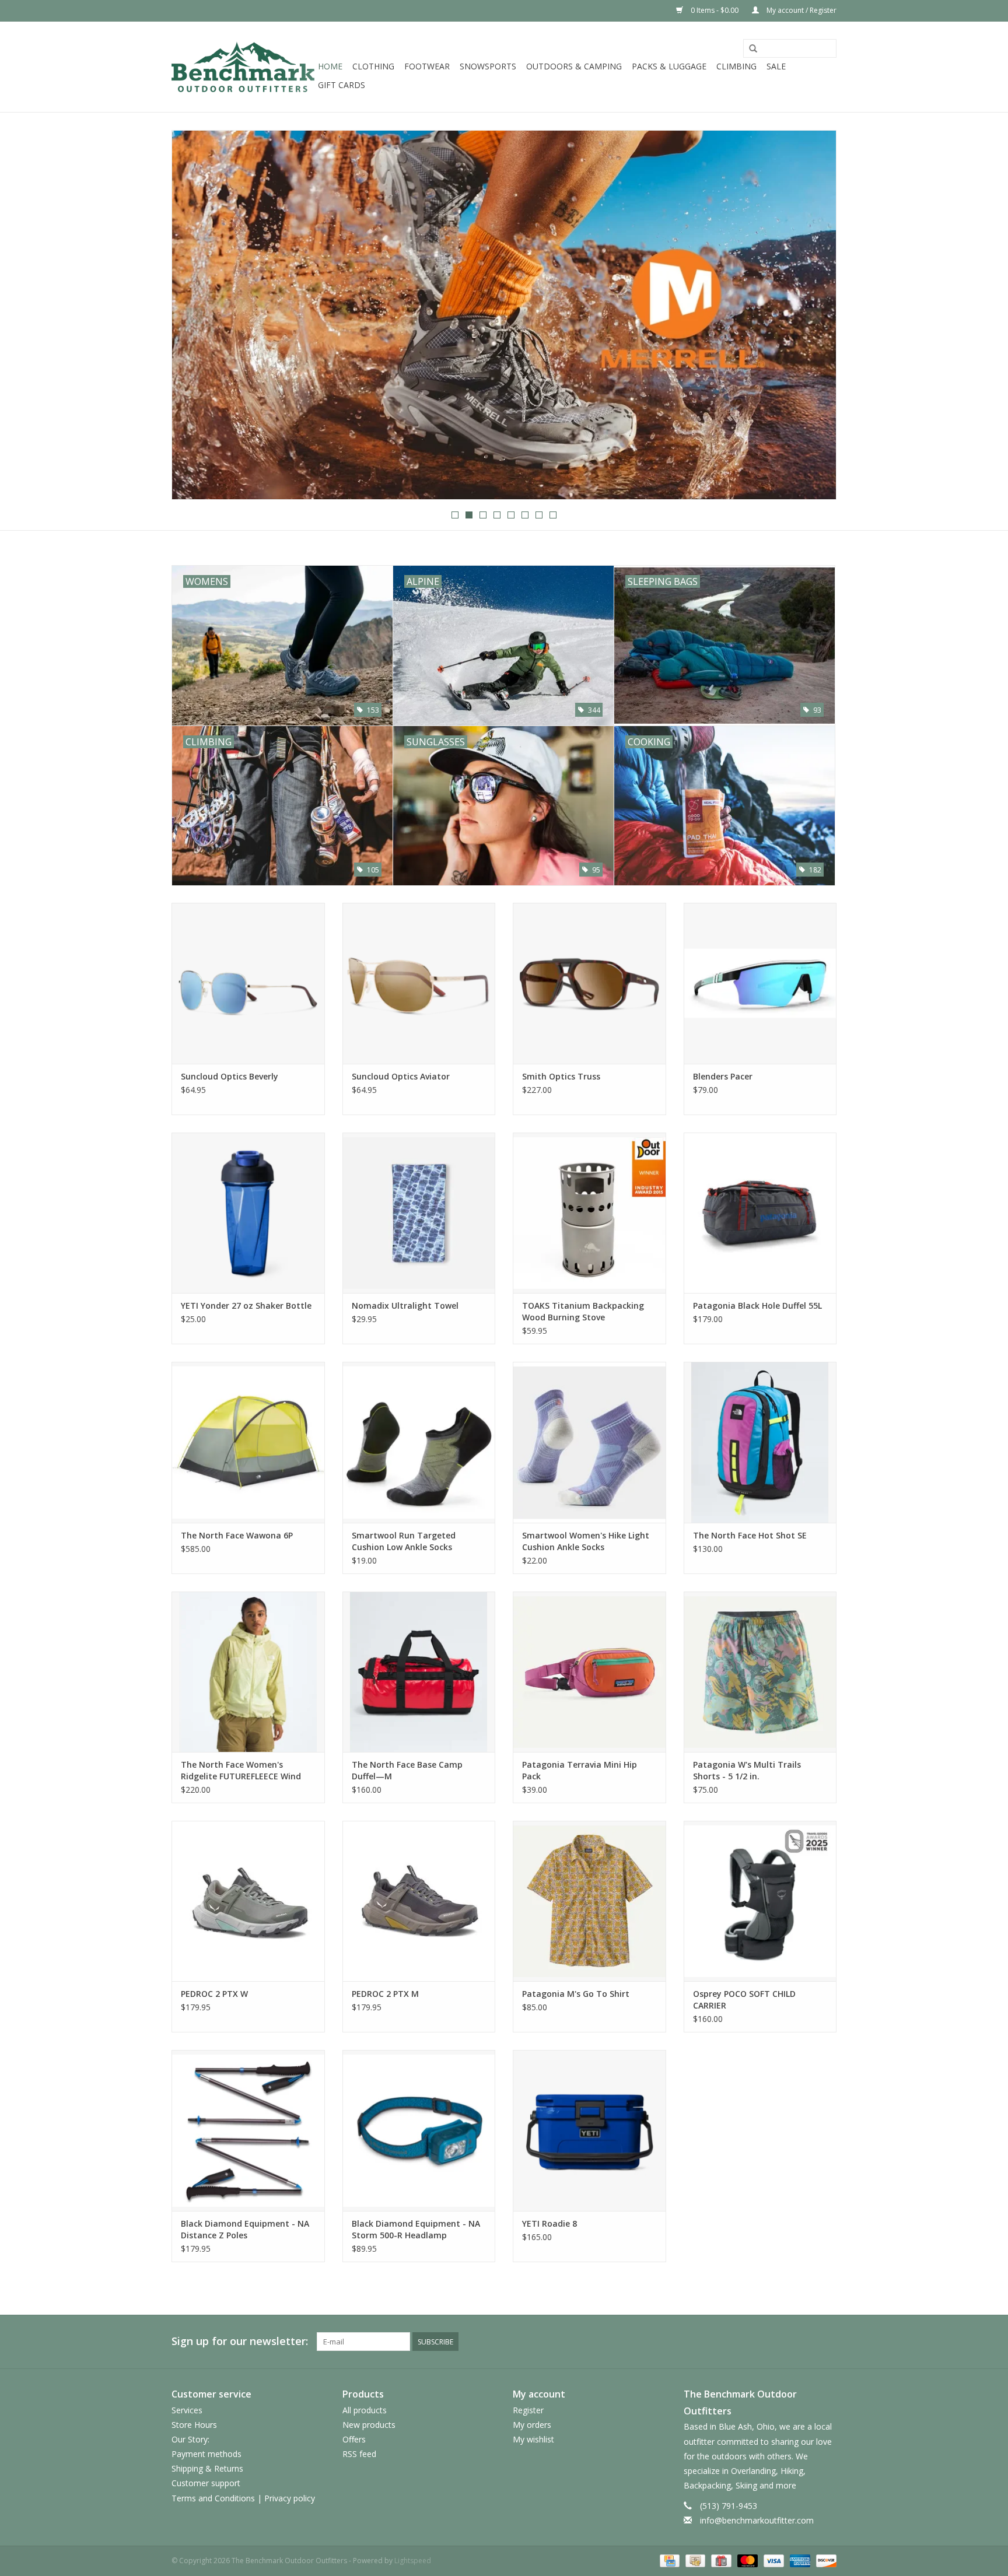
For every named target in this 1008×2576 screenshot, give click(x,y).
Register (528, 2410)
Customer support (206, 2483)
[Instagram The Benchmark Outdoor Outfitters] (827, 2342)
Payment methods (206, 2454)
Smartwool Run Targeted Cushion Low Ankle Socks (404, 1541)
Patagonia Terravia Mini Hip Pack (580, 1770)
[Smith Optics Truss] (589, 983)
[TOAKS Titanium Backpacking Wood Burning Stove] (589, 1213)
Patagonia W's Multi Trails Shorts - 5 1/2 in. (747, 1770)
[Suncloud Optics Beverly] (248, 983)
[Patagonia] (504, 315)
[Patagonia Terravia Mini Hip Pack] (589, 1672)
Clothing (373, 66)
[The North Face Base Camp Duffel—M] (419, 1672)
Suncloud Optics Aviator (401, 1076)
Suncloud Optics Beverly (230, 1076)
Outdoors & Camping (574, 66)
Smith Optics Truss (561, 1076)
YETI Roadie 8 (549, 2223)
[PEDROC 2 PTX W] (248, 1901)
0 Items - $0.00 (715, 10)
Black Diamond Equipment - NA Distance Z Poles (245, 2229)
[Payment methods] (668, 2560)
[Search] (753, 49)
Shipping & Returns (207, 2468)
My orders (532, 2425)
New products (369, 2425)
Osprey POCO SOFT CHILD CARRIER (744, 2000)
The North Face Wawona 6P (237, 1535)
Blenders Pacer (723, 1076)
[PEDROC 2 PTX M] (419, 1901)
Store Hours (194, 2425)
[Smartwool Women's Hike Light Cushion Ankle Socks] (589, 1442)
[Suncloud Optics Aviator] (419, 983)
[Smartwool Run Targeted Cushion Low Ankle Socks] (419, 1442)
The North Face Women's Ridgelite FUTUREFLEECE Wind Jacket (241, 1771)
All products (365, 2410)
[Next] (813, 316)
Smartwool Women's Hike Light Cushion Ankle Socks (586, 1541)
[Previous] (195, 316)
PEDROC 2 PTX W (214, 1994)
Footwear (427, 66)
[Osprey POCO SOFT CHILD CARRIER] (760, 1901)
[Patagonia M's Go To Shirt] (589, 1901)
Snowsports (488, 66)
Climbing (736, 66)
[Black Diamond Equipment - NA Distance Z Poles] (248, 2130)
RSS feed (359, 2454)
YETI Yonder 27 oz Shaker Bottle (246, 1305)
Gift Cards (342, 85)
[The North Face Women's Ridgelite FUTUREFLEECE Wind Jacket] (248, 1672)
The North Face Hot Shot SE (750, 1535)
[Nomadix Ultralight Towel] (419, 1213)
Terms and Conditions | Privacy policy (243, 2498)
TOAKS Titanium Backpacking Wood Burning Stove (583, 1311)
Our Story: (190, 2439)
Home (330, 66)
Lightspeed (413, 2561)
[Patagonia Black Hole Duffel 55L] (760, 1213)
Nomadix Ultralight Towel (405, 1305)
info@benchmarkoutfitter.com (757, 2520)
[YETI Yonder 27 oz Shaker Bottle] (248, 1213)
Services (187, 2410)
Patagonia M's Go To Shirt (576, 1994)
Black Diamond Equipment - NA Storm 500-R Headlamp (416, 2229)
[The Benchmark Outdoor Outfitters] (243, 67)
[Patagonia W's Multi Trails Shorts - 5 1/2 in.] (760, 1672)
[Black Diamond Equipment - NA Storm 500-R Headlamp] (419, 2130)
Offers (354, 2439)
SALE (776, 66)
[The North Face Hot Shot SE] (760, 1442)
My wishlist (533, 2439)
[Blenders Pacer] (760, 983)
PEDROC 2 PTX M (385, 1994)
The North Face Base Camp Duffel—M (407, 1770)
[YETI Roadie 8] (589, 2130)
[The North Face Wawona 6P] (248, 1442)
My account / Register (801, 10)
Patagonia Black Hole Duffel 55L (757, 1305)
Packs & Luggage (669, 66)
